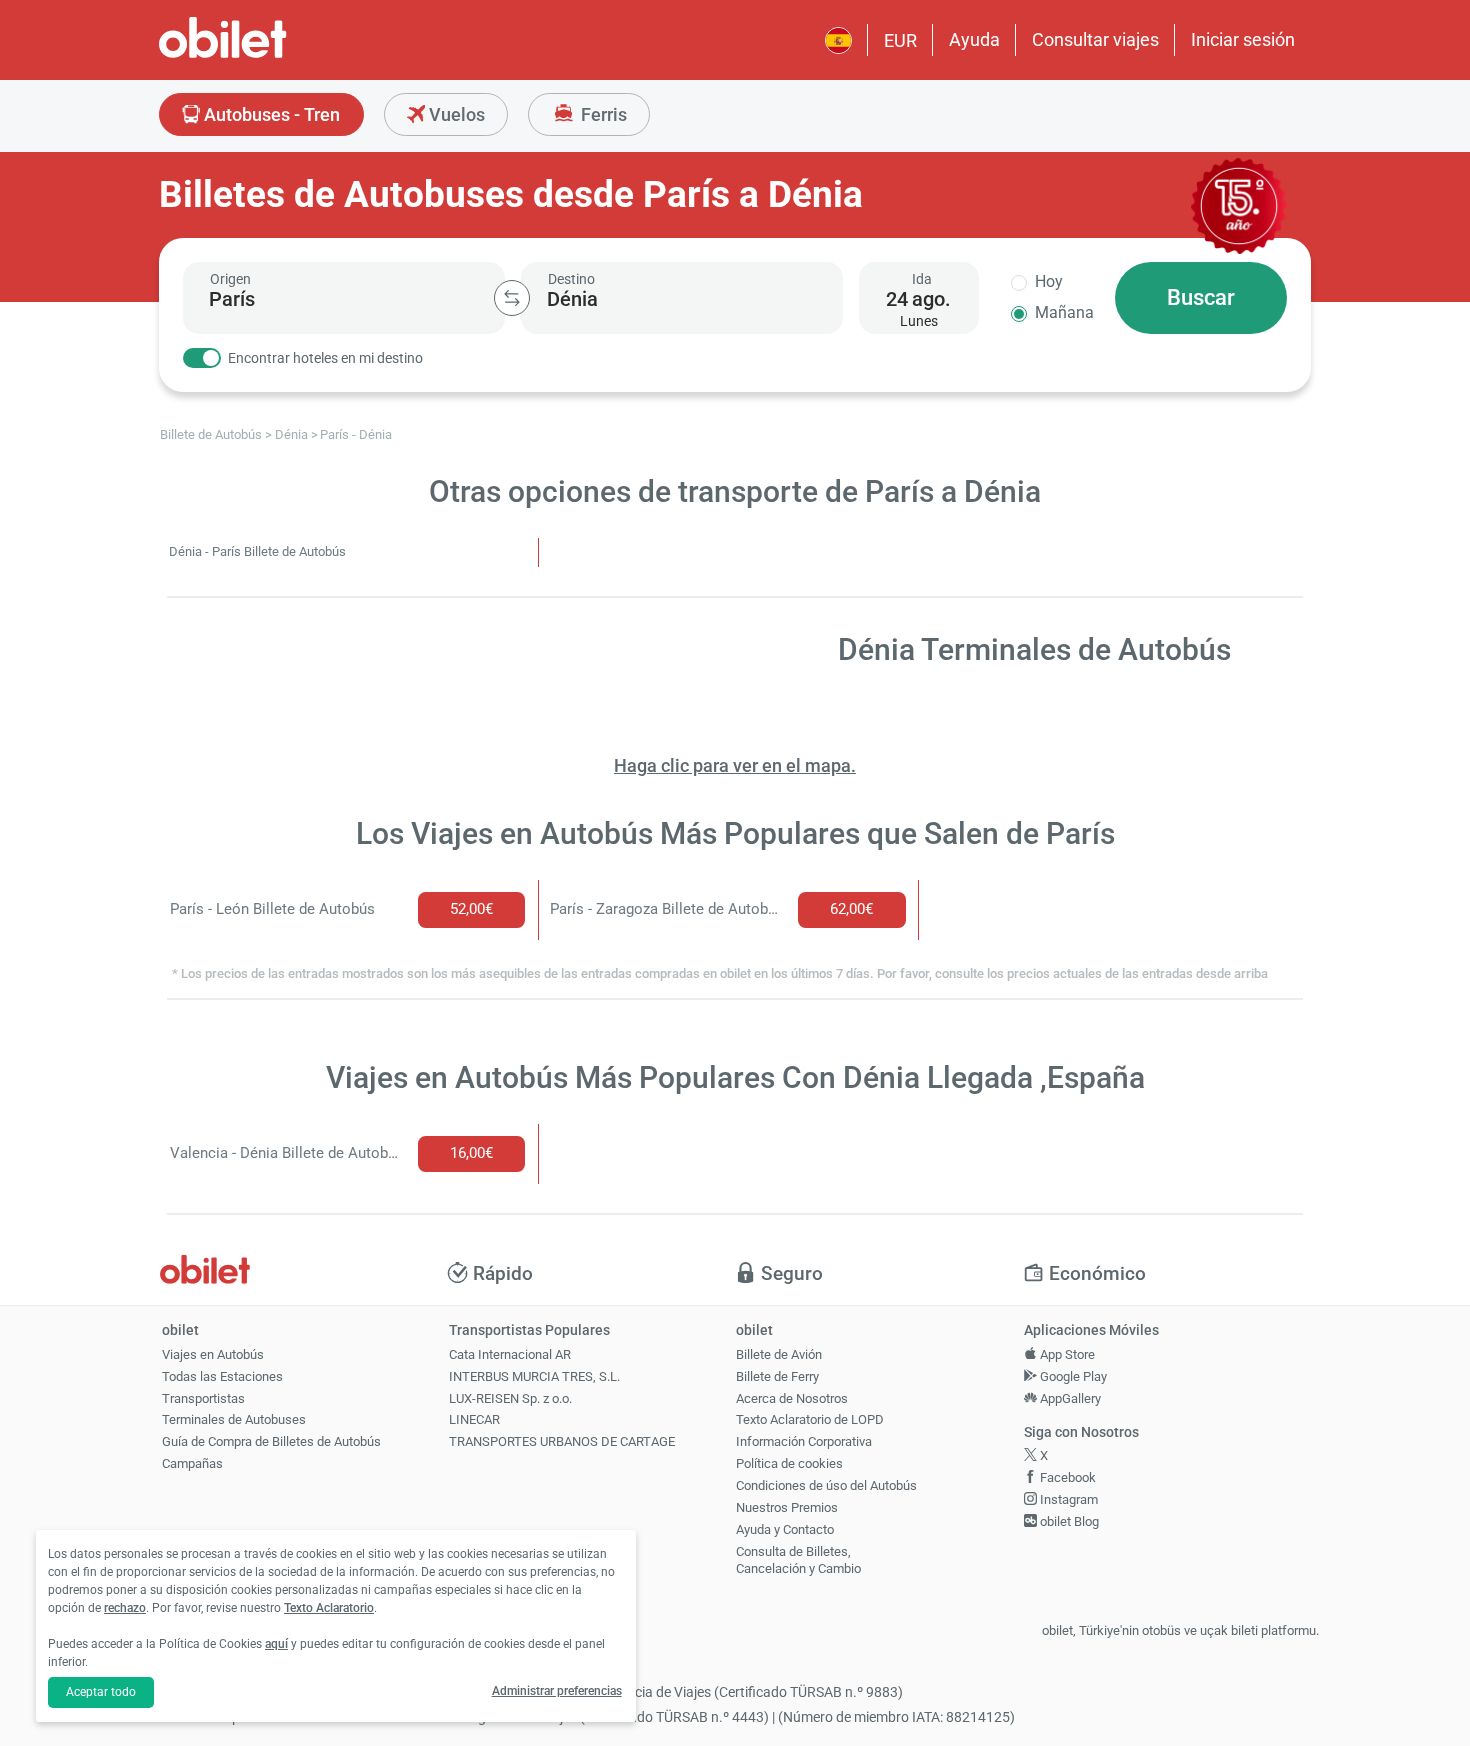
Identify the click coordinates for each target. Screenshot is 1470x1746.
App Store (1066, 1354)
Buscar (1201, 297)
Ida (922, 279)
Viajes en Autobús (213, 1354)
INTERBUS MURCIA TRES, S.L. (534, 1376)
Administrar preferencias (557, 1691)
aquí (276, 1644)
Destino (571, 279)
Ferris (602, 114)
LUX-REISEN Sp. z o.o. (510, 1398)
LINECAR (474, 1419)
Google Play (1072, 1376)
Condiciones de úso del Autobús (826, 1485)
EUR (900, 40)
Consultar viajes (1095, 39)
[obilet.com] (271, 55)
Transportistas (203, 1398)
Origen (230, 279)
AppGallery (1069, 1398)
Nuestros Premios (787, 1507)
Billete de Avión (779, 1354)
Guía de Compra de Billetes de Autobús (271, 1441)
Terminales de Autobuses (234, 1419)
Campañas (192, 1463)
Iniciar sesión (1243, 39)
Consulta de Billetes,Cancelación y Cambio (798, 1560)
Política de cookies (789, 1463)
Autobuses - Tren (270, 114)
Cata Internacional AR (510, 1354)
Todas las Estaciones (222, 1376)
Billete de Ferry (777, 1376)
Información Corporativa (804, 1441)
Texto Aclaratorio (329, 1608)
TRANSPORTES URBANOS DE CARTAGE (562, 1441)
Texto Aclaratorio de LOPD (810, 1419)
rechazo (125, 1608)
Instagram (1067, 1499)
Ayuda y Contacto (785, 1529)
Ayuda (974, 39)
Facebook (1066, 1477)
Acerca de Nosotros (792, 1398)
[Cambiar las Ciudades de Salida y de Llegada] (512, 298)
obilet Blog (1068, 1521)
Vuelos (455, 114)
